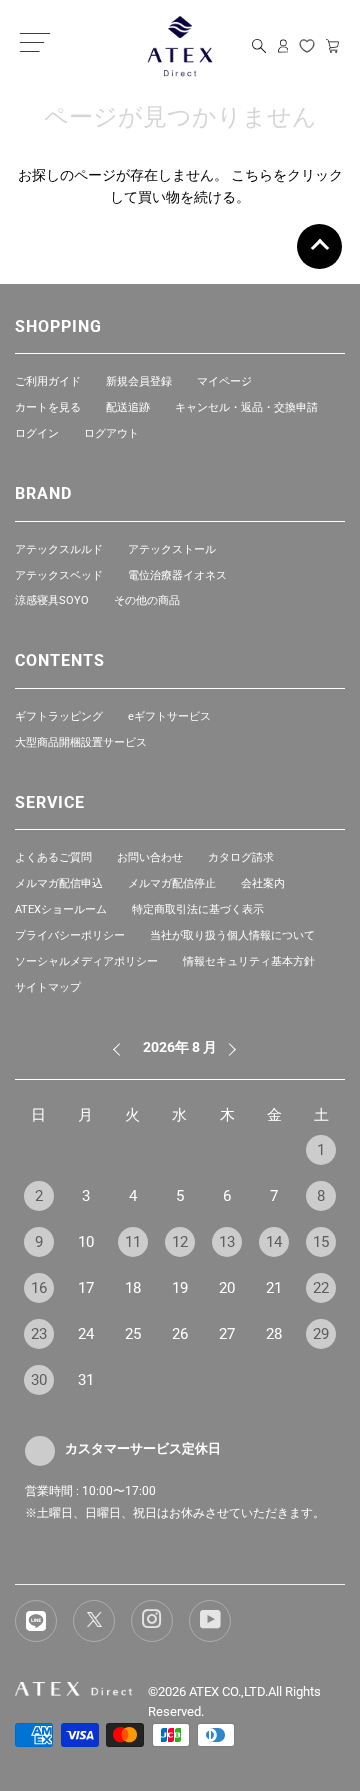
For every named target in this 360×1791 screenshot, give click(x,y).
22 (321, 1288)
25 (133, 1334)
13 (227, 1242)
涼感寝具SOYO (52, 600)
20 (227, 1288)
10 (86, 1242)
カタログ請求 (241, 857)
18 (133, 1288)
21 (274, 1288)
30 (39, 1380)
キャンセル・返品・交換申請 (246, 407)
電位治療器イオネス (177, 575)
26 (180, 1334)
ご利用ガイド (48, 381)
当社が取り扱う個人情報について (232, 935)
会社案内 (263, 883)
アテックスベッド (59, 575)
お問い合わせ (150, 857)
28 (274, 1334)
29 (321, 1334)
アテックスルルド (59, 549)
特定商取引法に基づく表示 (198, 909)
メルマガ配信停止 (172, 883)
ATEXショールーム (61, 909)
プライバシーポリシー (70, 935)
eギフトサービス (169, 716)
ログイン (37, 433)
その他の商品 (147, 600)
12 (180, 1242)
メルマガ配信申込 (59, 883)
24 (86, 1334)
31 (86, 1380)
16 (39, 1288)
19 (180, 1288)
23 (39, 1334)
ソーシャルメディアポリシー (86, 961)
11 (133, 1242)
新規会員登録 (139, 381)
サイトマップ (48, 987)
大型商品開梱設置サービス (81, 742)
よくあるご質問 (53, 857)
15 (321, 1242)
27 (227, 1334)
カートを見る (48, 407)
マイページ (224, 381)
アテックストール (172, 549)
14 (274, 1242)
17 (86, 1288)
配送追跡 (128, 407)
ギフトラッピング (59, 716)
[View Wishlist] (307, 46)
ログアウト (111, 433)
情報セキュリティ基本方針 (249, 961)
